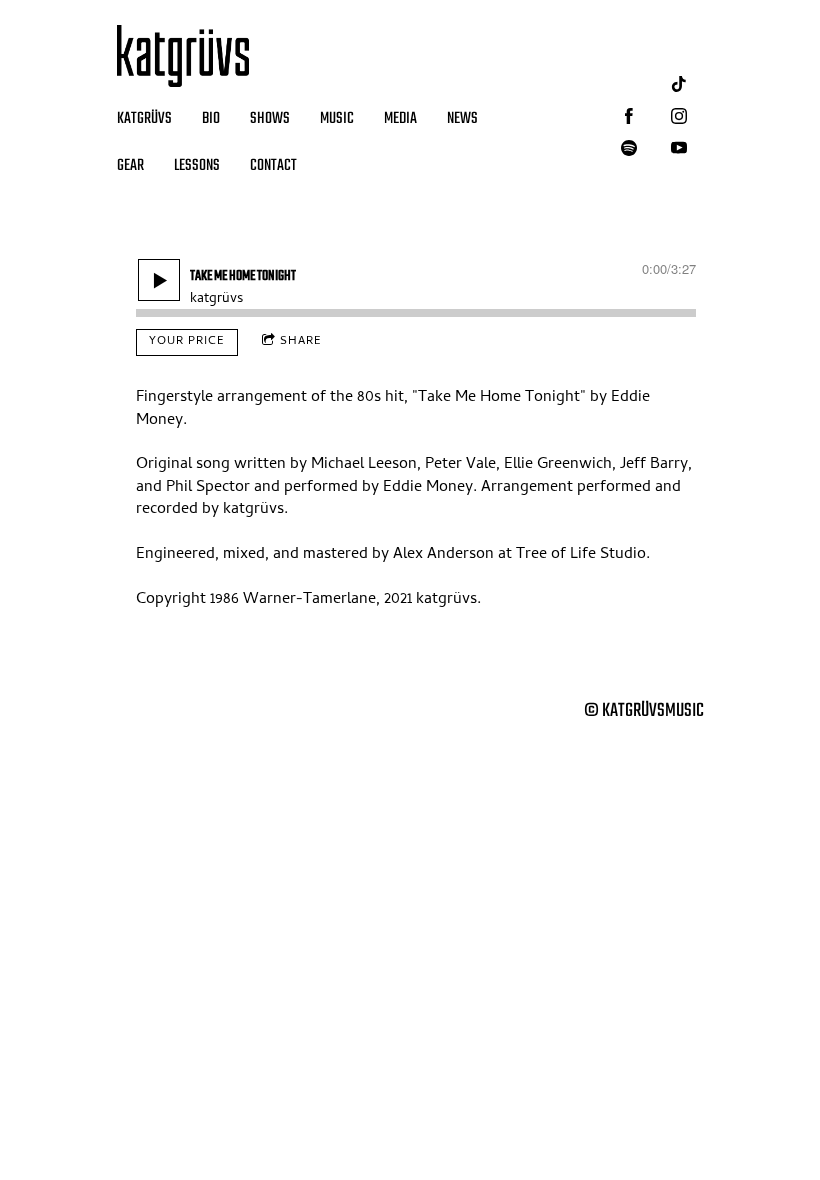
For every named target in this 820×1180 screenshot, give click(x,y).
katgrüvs (144, 119)
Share (301, 342)
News (462, 119)
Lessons (197, 166)
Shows (270, 119)
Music (337, 119)
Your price (187, 342)
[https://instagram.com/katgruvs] (679, 116)
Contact (273, 166)
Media (400, 119)
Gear (130, 166)
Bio (211, 119)
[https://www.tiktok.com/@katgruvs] (679, 84)
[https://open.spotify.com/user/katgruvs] (629, 148)
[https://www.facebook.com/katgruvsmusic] (629, 116)
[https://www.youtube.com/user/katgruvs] (679, 148)
